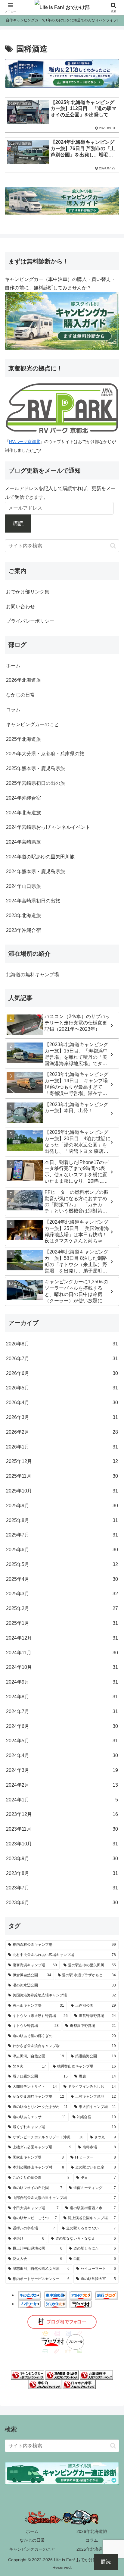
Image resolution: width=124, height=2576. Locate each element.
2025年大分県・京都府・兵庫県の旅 (45, 754)
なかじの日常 (20, 695)
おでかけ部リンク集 (28, 592)
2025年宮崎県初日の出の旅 (36, 783)
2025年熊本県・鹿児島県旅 (36, 768)
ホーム (13, 666)
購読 (18, 524)
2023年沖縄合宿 (23, 930)
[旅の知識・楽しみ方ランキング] (62, 2375)
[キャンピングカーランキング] (28, 2375)
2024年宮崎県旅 (23, 842)
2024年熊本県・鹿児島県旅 (36, 871)
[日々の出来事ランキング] (79, 2384)
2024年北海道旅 (23, 813)
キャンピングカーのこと (33, 724)
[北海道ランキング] (96, 2375)
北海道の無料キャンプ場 (33, 975)
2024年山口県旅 (23, 886)
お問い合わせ (20, 607)
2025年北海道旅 (23, 739)
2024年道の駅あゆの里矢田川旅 (40, 857)
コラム (13, 710)
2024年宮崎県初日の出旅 (33, 901)
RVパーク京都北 (25, 442)
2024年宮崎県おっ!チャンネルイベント (48, 827)
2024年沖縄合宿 (23, 798)
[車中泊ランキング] (45, 2384)
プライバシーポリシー (30, 621)
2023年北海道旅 (23, 915)
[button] (113, 546)
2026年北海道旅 (23, 680)
